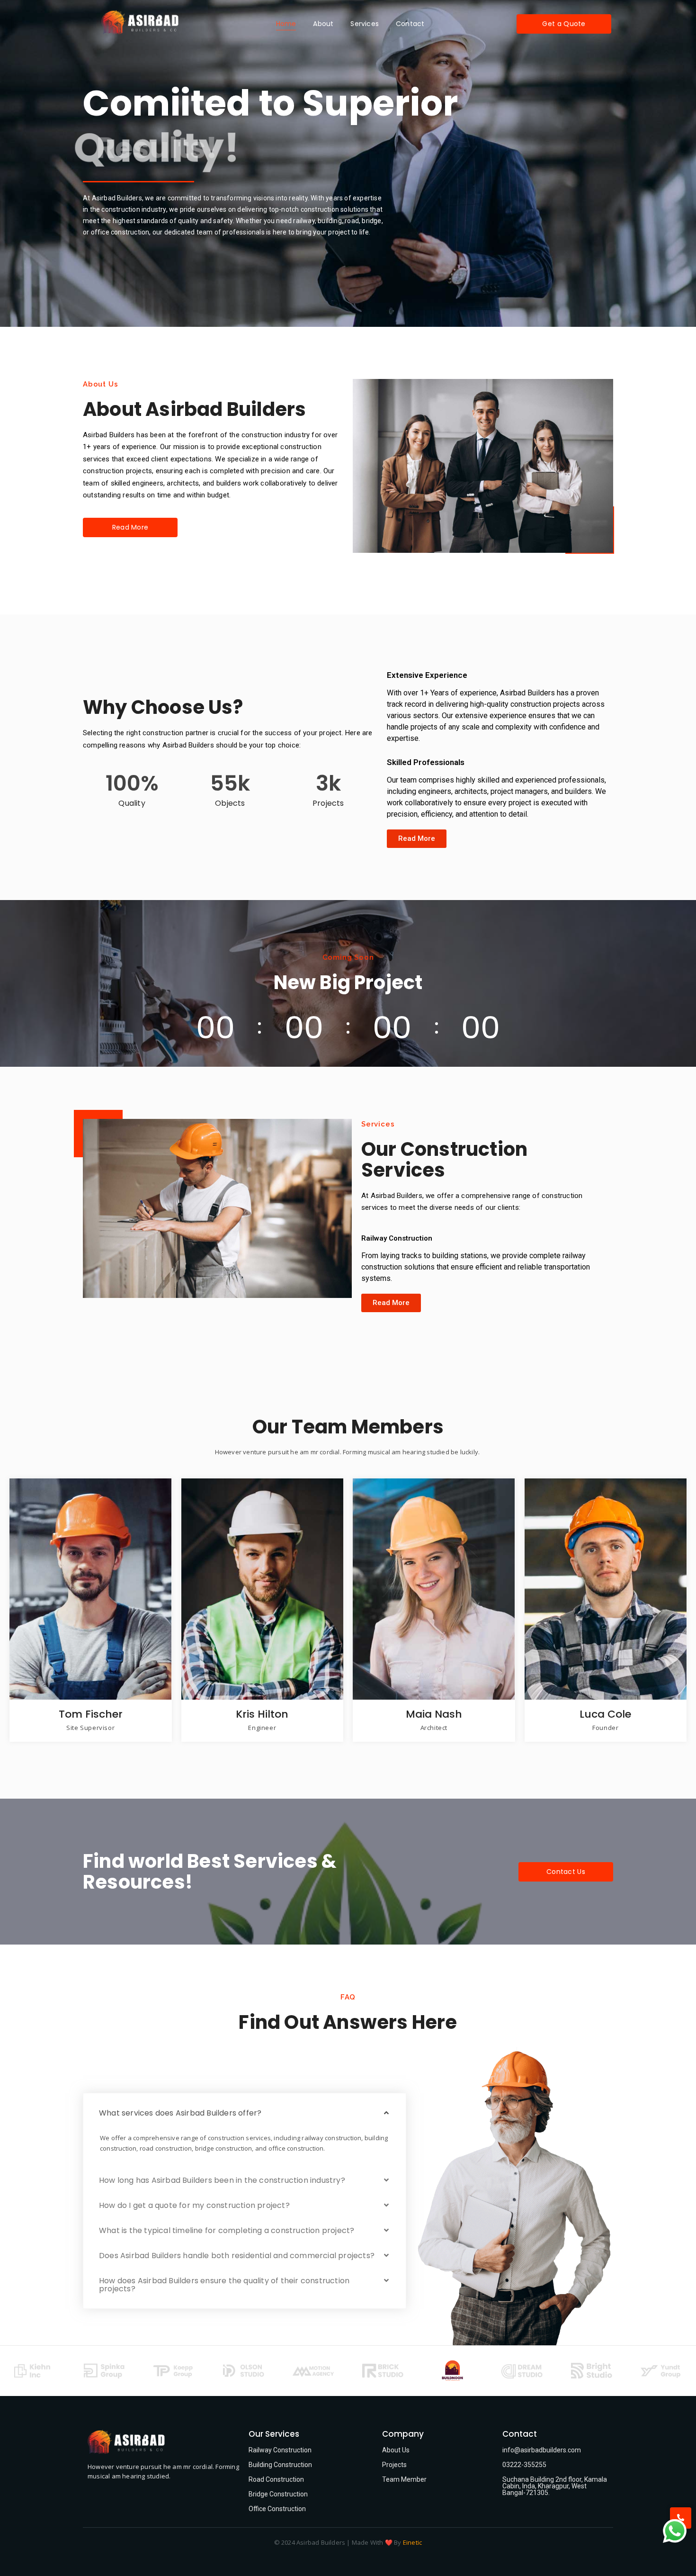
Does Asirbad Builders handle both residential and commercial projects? (237, 2256)
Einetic (412, 2542)
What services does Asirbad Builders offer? (180, 2113)
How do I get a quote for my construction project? (194, 2205)
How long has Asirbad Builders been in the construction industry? (222, 2180)
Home (286, 24)
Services (365, 24)
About (323, 24)
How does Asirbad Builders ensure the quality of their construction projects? (224, 2285)
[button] (245, 2113)
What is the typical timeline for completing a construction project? (227, 2230)
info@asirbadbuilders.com (542, 2450)
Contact (410, 24)
